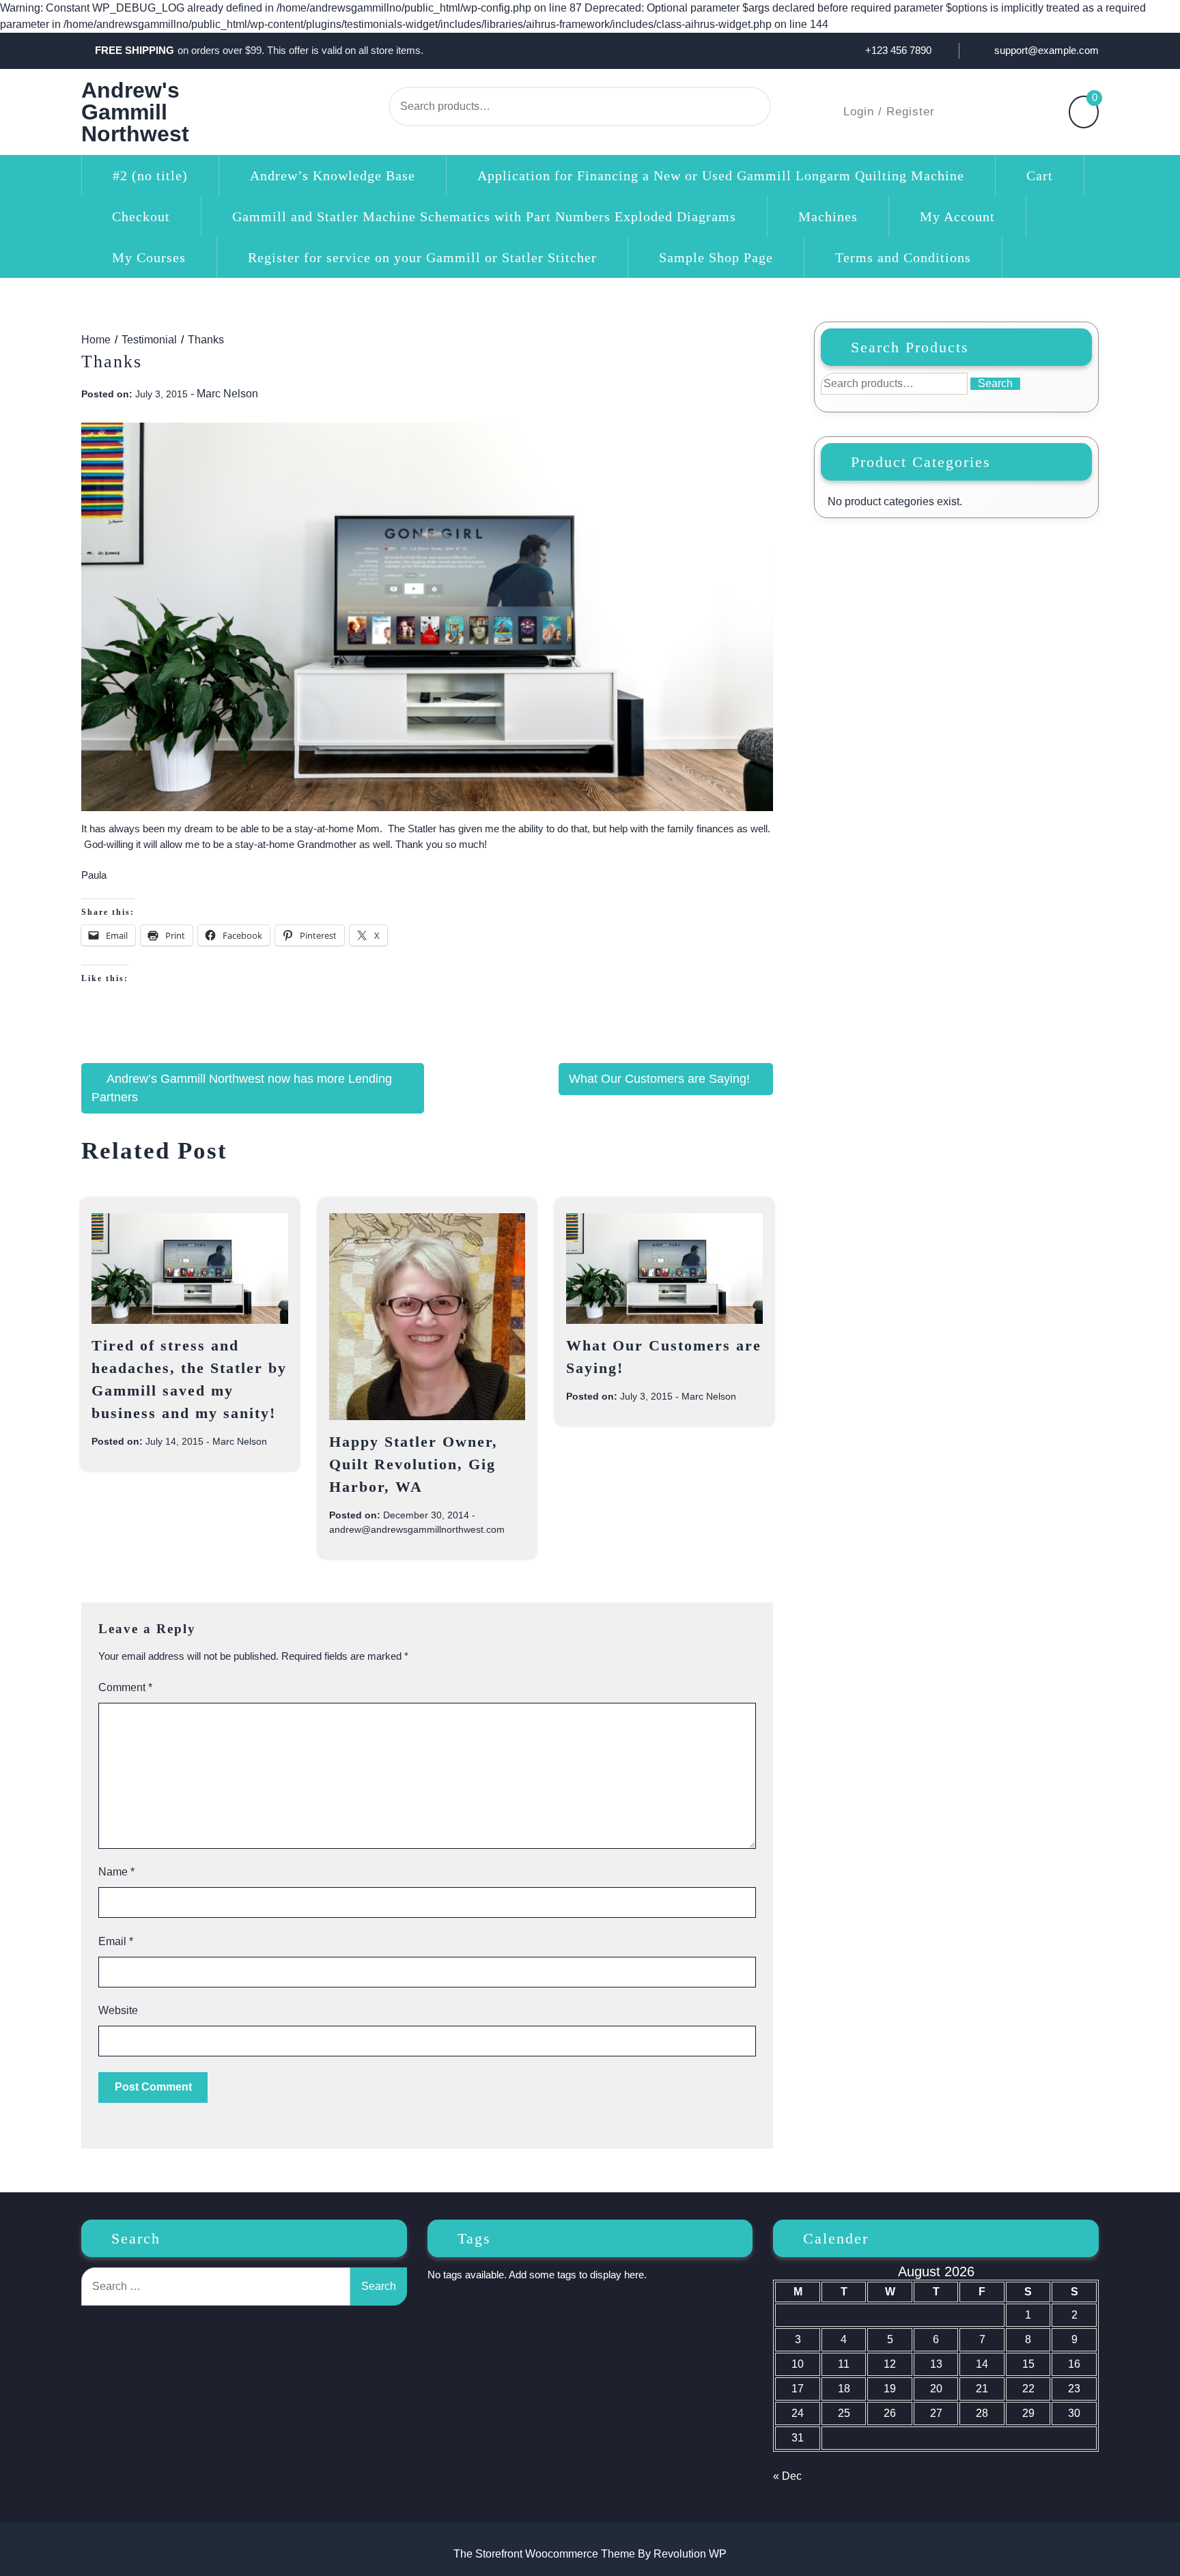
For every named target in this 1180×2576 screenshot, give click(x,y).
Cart (1040, 175)
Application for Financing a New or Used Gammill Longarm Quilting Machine (721, 175)
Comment (125, 1687)
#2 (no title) (150, 175)
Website (118, 2010)
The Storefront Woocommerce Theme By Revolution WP (590, 2554)
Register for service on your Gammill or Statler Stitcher (422, 257)
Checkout (141, 216)
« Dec (787, 2476)
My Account (957, 216)
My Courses (149, 257)
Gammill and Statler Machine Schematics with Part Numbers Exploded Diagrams (484, 216)
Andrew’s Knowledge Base (333, 175)
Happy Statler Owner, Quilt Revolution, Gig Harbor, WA (413, 1464)
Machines (828, 216)
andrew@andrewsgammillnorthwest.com (417, 1529)
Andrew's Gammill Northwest (135, 112)
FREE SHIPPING (135, 50)
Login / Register (889, 112)
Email (116, 1941)
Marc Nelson (227, 394)
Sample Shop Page (716, 257)
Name (116, 1872)
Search (725, 107)
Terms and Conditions (903, 257)
